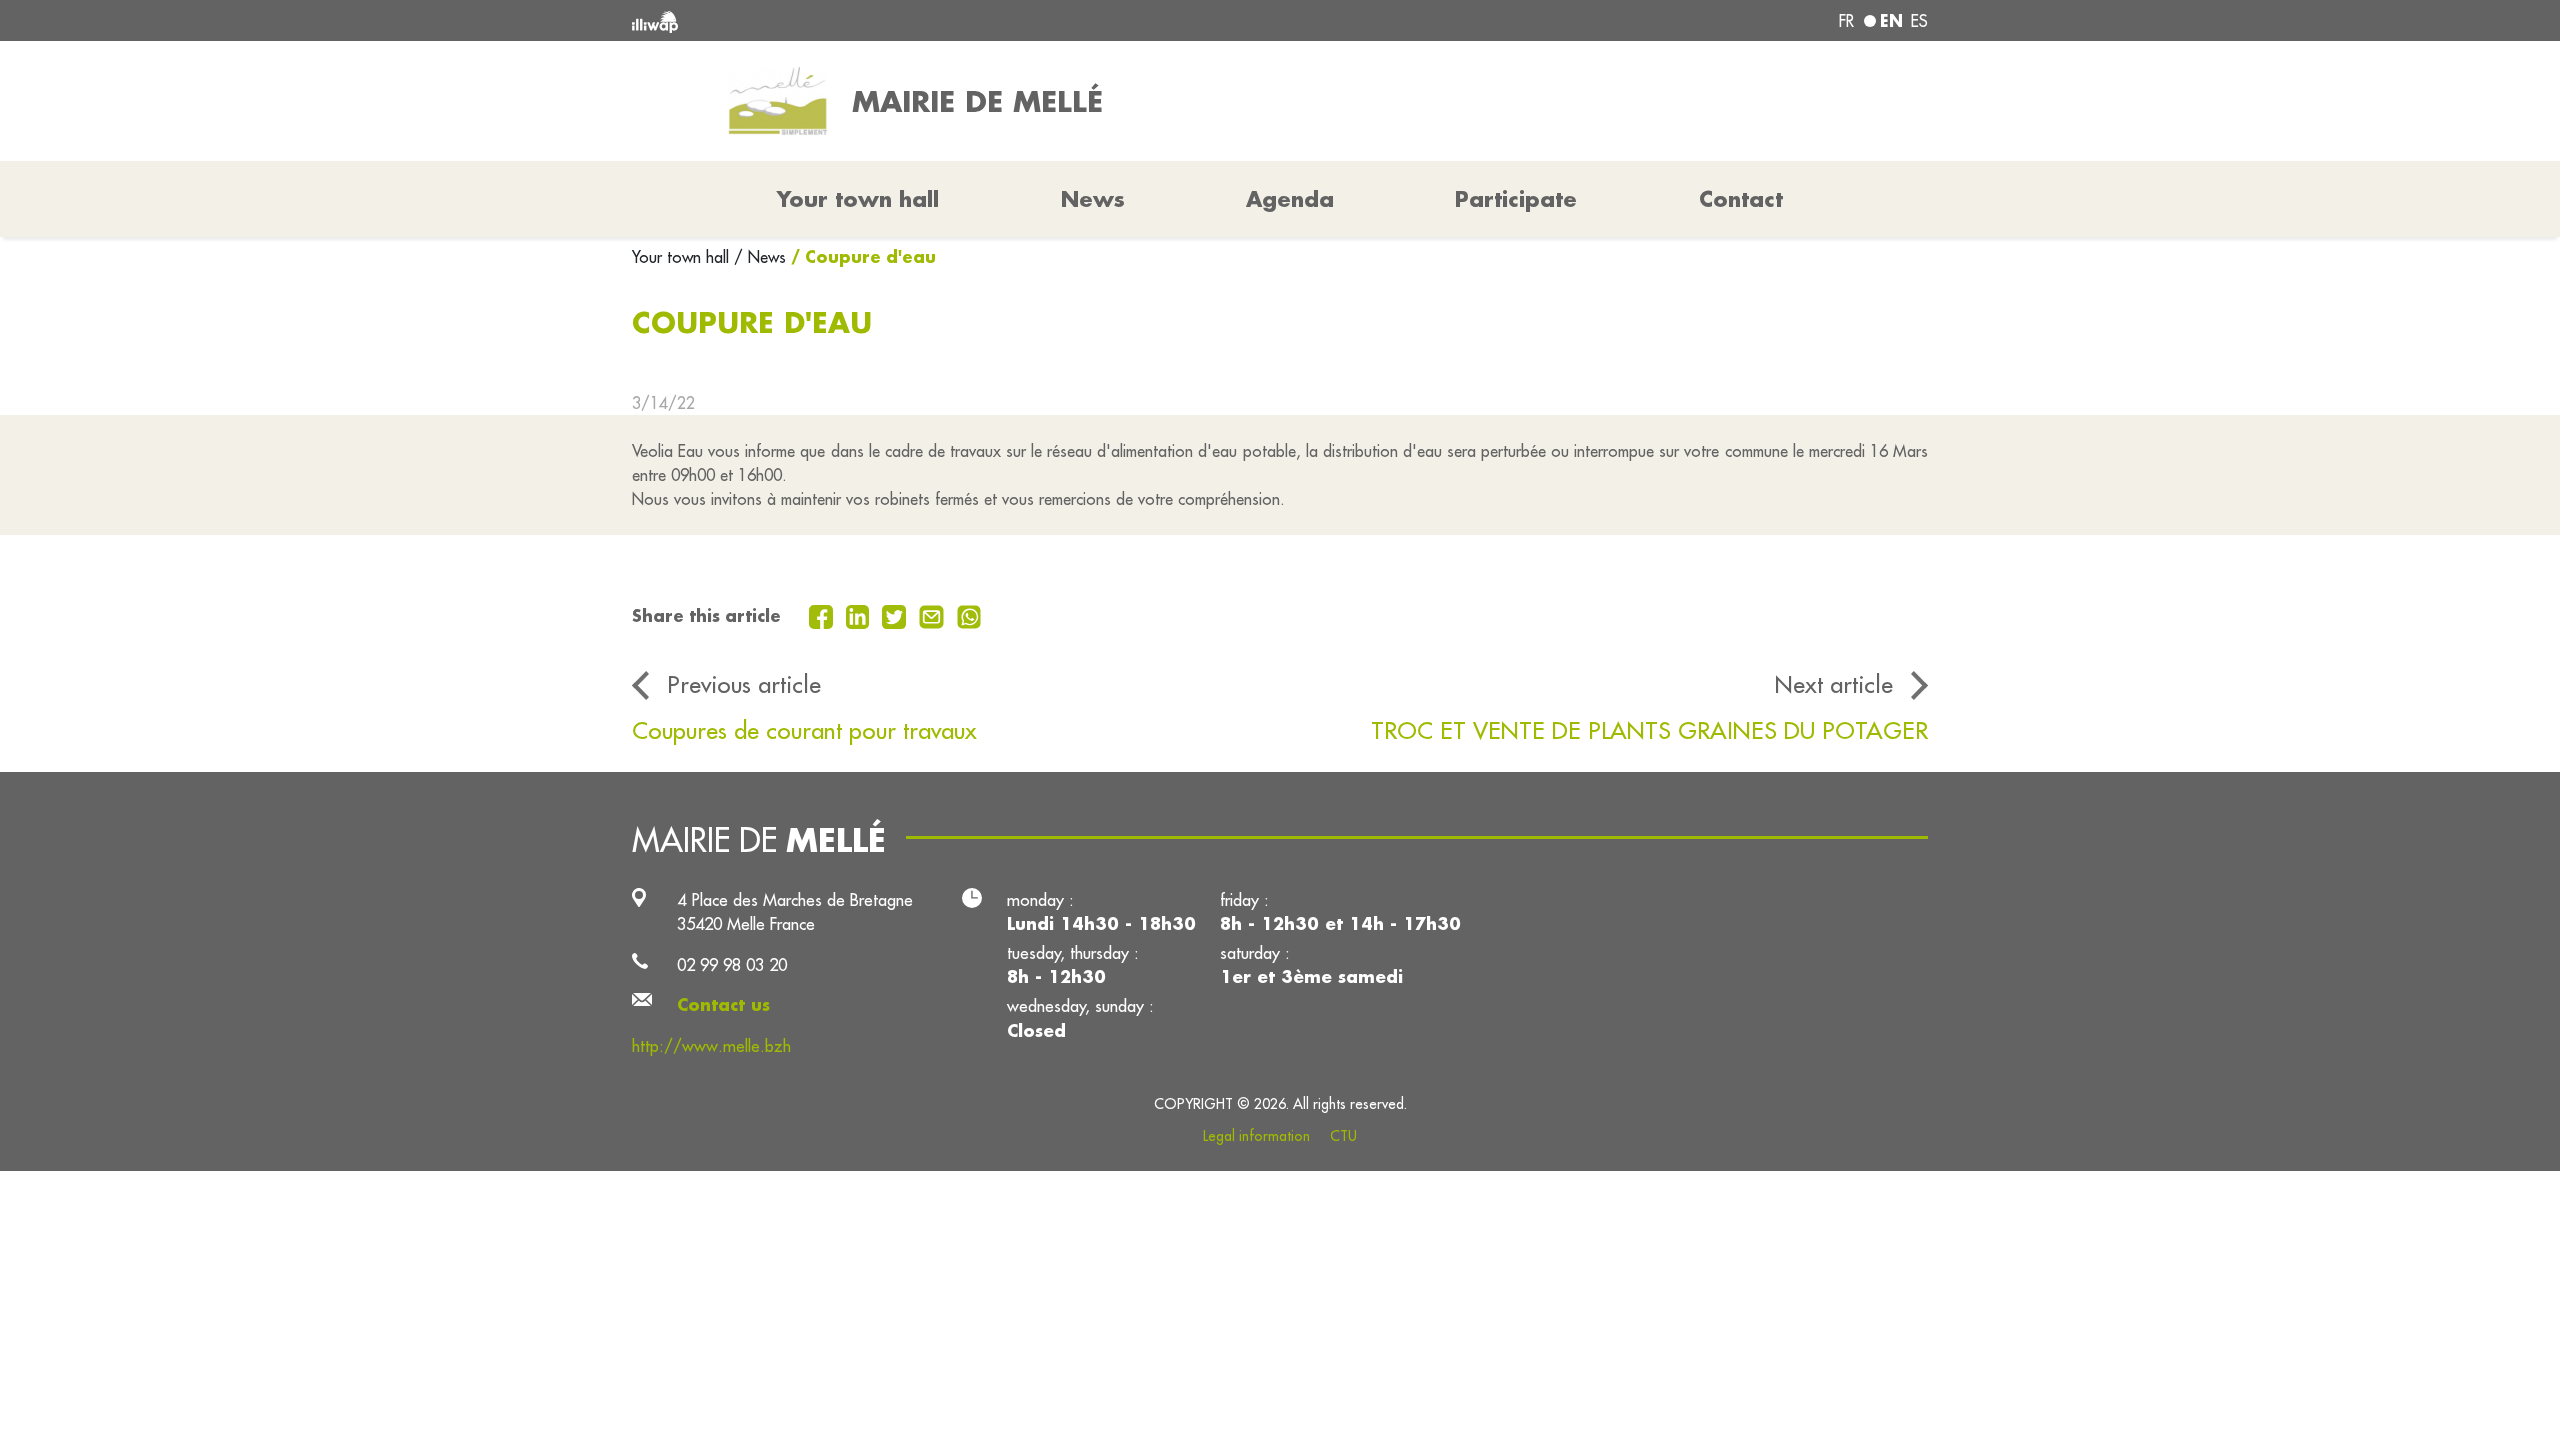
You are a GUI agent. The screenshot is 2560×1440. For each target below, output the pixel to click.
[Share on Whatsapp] (969, 615)
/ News (760, 257)
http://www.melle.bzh (711, 1045)
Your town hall (683, 257)
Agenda (1290, 199)
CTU (1343, 1136)
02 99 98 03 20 (732, 964)
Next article (1834, 684)
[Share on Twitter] (896, 615)
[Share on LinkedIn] (860, 615)
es (1919, 21)
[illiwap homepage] (895, 20)
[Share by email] (934, 615)
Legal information (1256, 1136)
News (1093, 199)
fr (1846, 21)
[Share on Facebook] (823, 615)
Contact (1741, 199)
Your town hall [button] (858, 199)
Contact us (723, 1004)
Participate (1516, 199)
